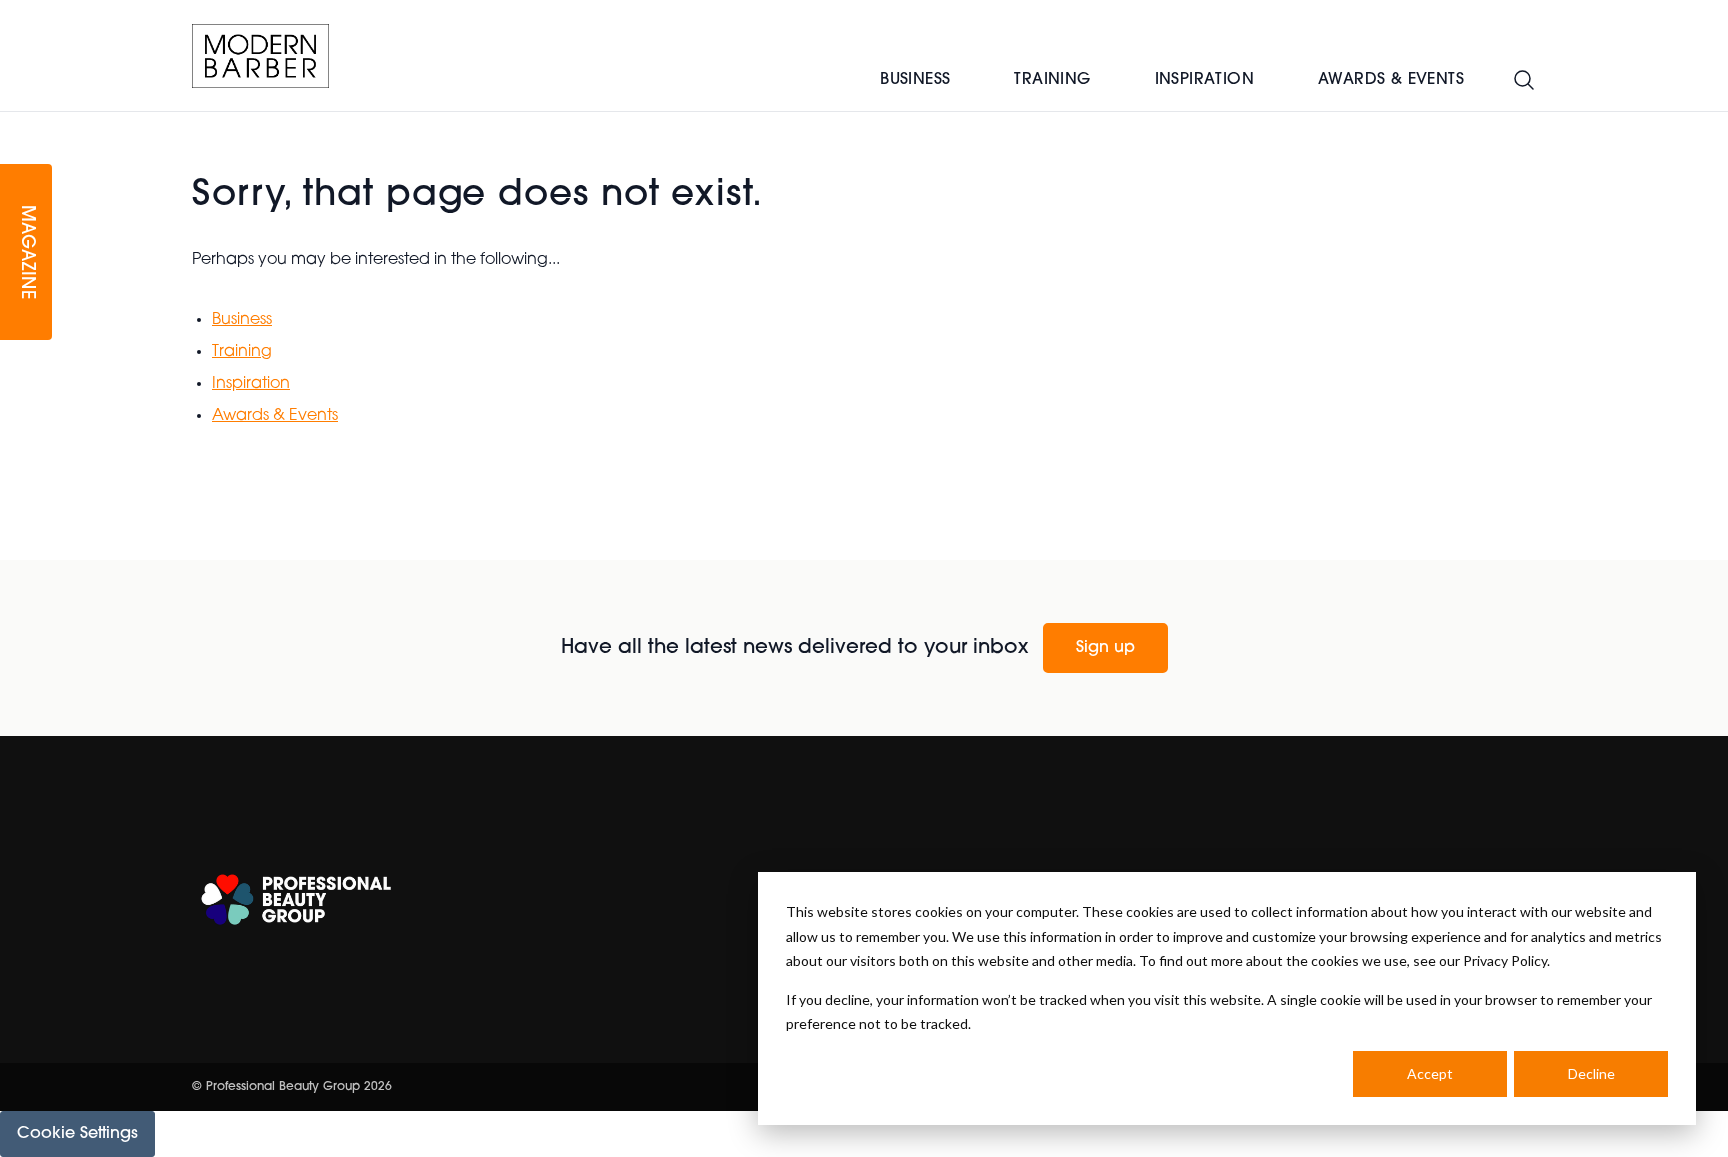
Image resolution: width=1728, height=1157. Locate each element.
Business (915, 80)
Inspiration (1204, 80)
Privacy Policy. (1506, 960)
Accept (1430, 1073)
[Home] (260, 56)
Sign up (1105, 648)
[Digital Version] (16, 124)
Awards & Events (1391, 80)
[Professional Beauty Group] (296, 899)
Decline (1591, 1073)
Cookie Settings (77, 1134)
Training (1052, 80)
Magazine (26, 252)
